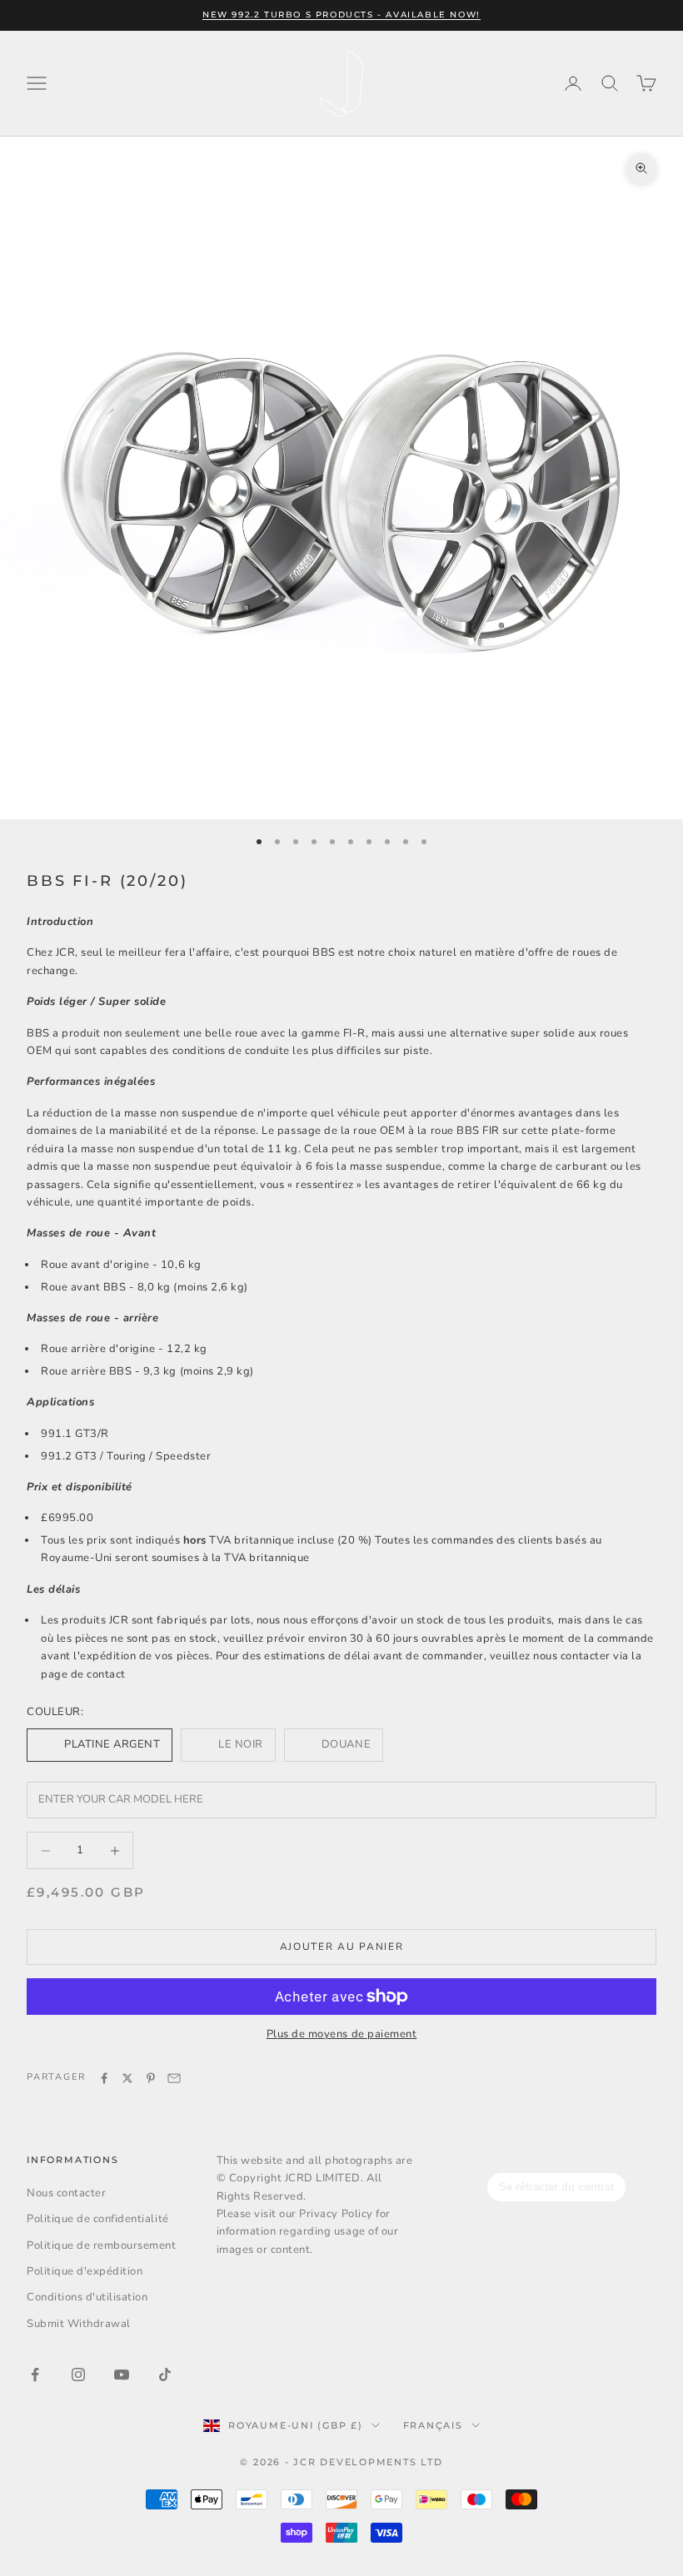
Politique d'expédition (85, 2271)
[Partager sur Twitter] (127, 2078)
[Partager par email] (174, 2078)
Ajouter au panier (342, 1947)
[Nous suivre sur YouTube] (122, 2375)
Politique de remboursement (102, 2245)
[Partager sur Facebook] (104, 2078)
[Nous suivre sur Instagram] (78, 2375)
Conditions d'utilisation (87, 2297)
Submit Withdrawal (79, 2324)
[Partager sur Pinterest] (151, 2078)
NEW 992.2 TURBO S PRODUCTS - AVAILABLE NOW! (341, 15)
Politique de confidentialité (98, 2219)
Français (433, 2425)
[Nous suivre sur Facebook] (35, 2375)
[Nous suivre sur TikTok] (165, 2375)
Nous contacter (66, 2193)
